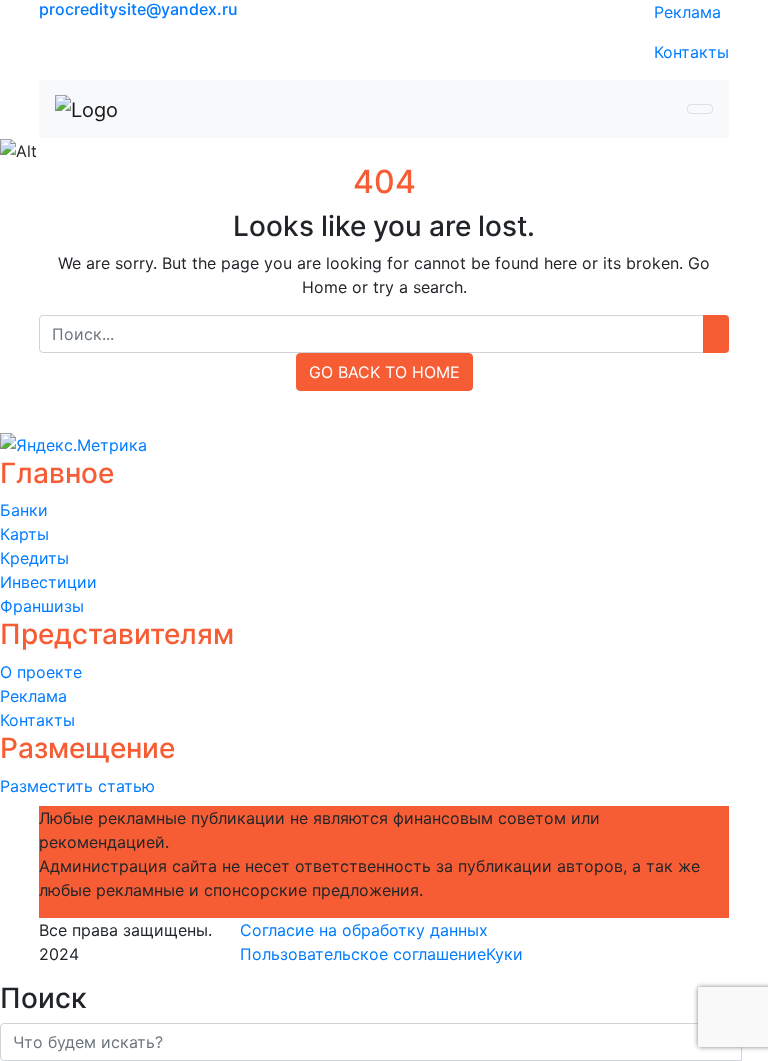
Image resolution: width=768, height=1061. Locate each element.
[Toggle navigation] (700, 109)
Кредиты (34, 558)
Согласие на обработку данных (364, 930)
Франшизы (42, 606)
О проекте (41, 672)
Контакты (691, 52)
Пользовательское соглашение (363, 954)
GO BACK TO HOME (384, 372)
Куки (504, 954)
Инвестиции (48, 582)
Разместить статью (77, 786)
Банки (24, 510)
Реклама (687, 12)
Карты (24, 534)
